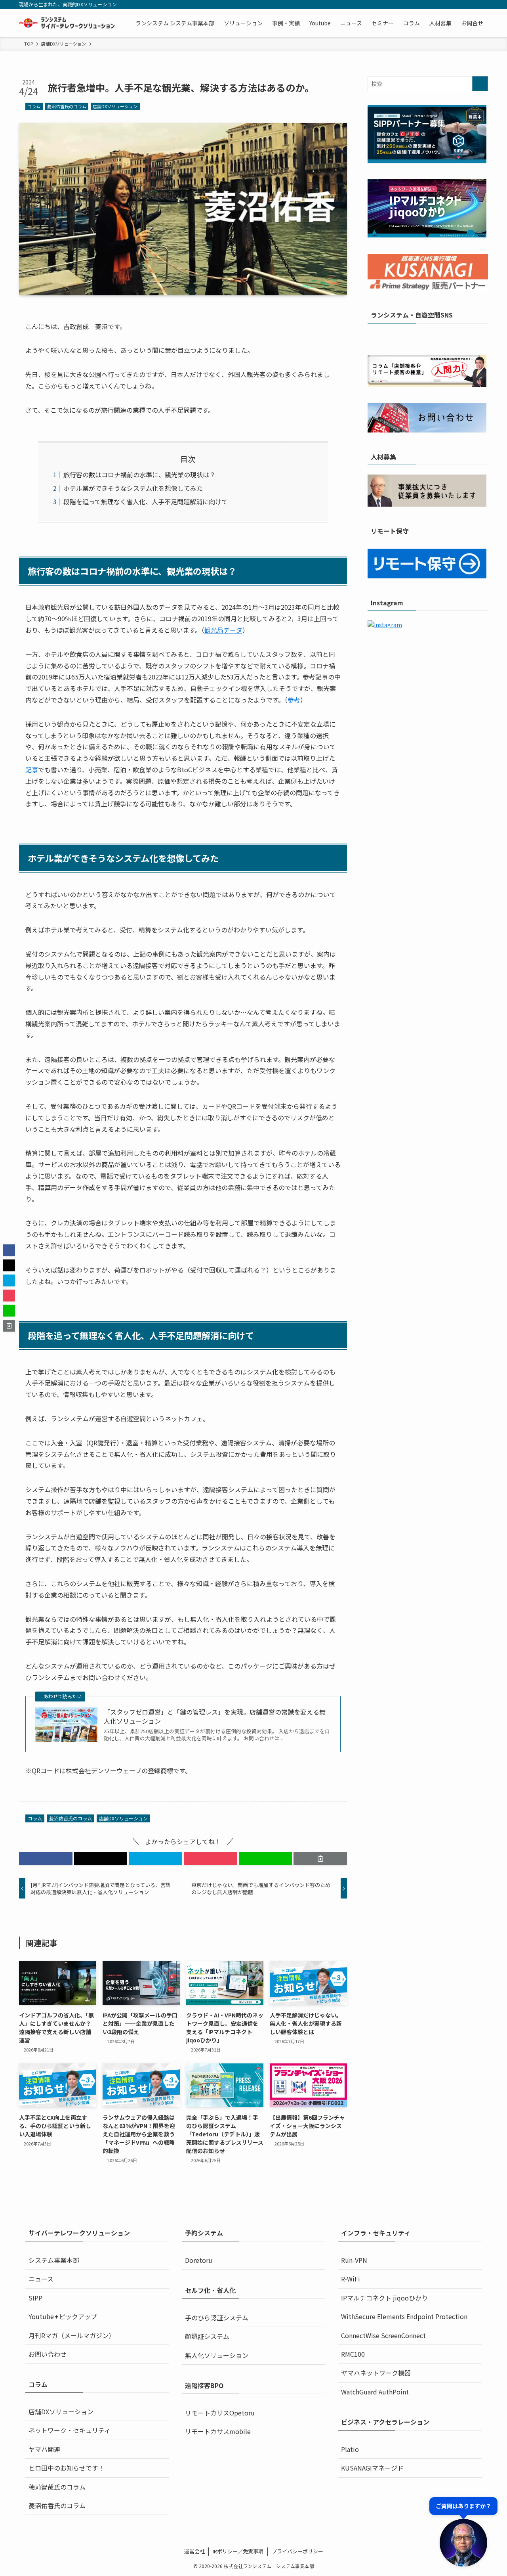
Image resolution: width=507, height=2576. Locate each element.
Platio (350, 2449)
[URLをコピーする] (320, 1858)
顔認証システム (207, 2336)
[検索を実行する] (480, 84)
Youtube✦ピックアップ (63, 2316)
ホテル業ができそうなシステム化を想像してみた (133, 488)
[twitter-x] (431, 4)
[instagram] (442, 4)
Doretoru (199, 2260)
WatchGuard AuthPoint (375, 2392)
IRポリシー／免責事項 (238, 2551)
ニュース (41, 2279)
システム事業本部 (54, 2260)
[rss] (462, 4)
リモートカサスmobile (218, 2431)
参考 (294, 700)
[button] (46, 1858)
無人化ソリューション (217, 2355)
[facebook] (421, 4)
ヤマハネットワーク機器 (376, 2373)
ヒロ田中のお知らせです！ (67, 2468)
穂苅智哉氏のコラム (57, 2487)
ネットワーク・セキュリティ (70, 2430)
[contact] (473, 4)
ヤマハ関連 (44, 2449)
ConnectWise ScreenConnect (383, 2335)
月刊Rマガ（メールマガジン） (72, 2335)
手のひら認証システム (217, 2318)
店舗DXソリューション (115, 106)
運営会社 (194, 2551)
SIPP (35, 2298)
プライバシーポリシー (297, 2551)
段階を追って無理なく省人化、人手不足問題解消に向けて (146, 501)
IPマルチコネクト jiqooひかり (384, 2298)
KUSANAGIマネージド (372, 2468)
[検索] (483, 4)
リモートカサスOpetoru (220, 2413)
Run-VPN (354, 2260)
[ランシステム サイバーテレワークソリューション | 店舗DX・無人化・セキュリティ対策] (67, 23)
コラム (34, 106)
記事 (32, 769)
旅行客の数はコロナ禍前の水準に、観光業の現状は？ (139, 475)
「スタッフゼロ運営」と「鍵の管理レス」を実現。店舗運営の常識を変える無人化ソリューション (215, 1716)
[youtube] (452, 4)
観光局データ (223, 630)
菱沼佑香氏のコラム (67, 106)
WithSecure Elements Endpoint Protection (404, 2316)
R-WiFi (351, 2279)
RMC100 (353, 2354)
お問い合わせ (48, 2354)
